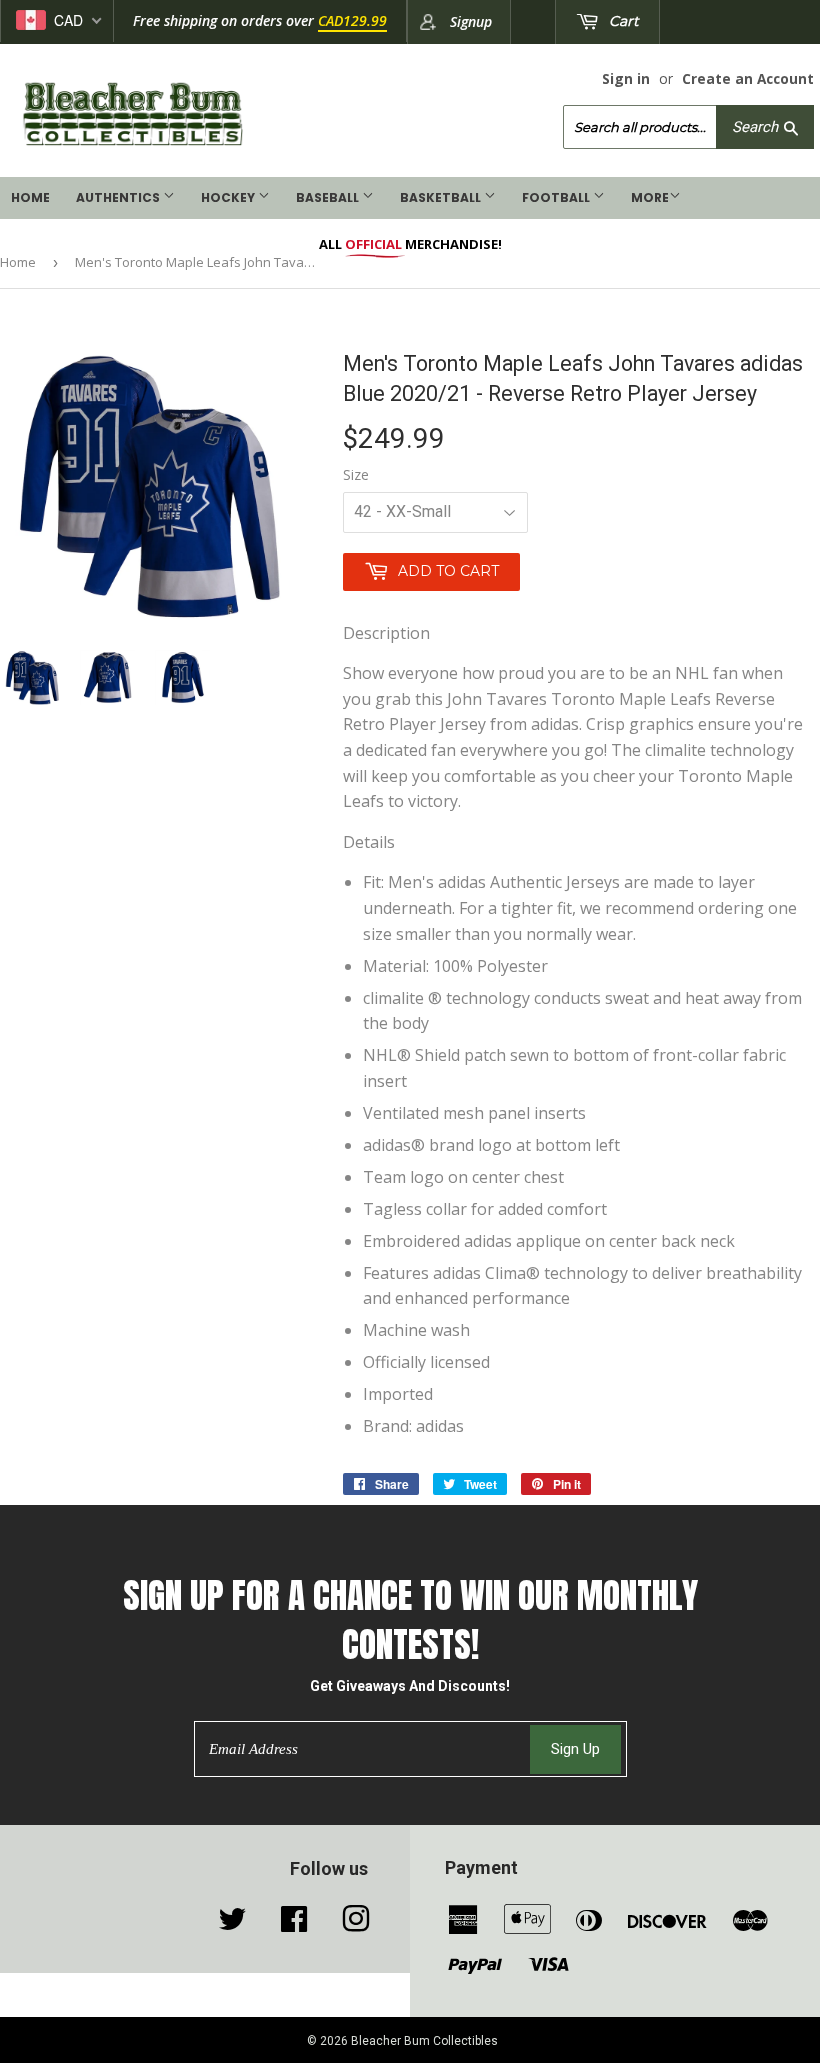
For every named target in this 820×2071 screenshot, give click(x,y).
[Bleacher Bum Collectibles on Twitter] (232, 1924)
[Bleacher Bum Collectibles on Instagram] (356, 1924)
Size (356, 474)
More (650, 197)
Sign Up (575, 1749)
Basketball (442, 197)
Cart (622, 21)
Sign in (626, 78)
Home (30, 197)
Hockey (229, 197)
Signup (471, 21)
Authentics (119, 197)
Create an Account (748, 78)
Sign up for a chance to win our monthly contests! (410, 1620)
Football (557, 197)
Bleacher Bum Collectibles (424, 2041)
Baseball (329, 197)
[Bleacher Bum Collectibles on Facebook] (294, 1924)
